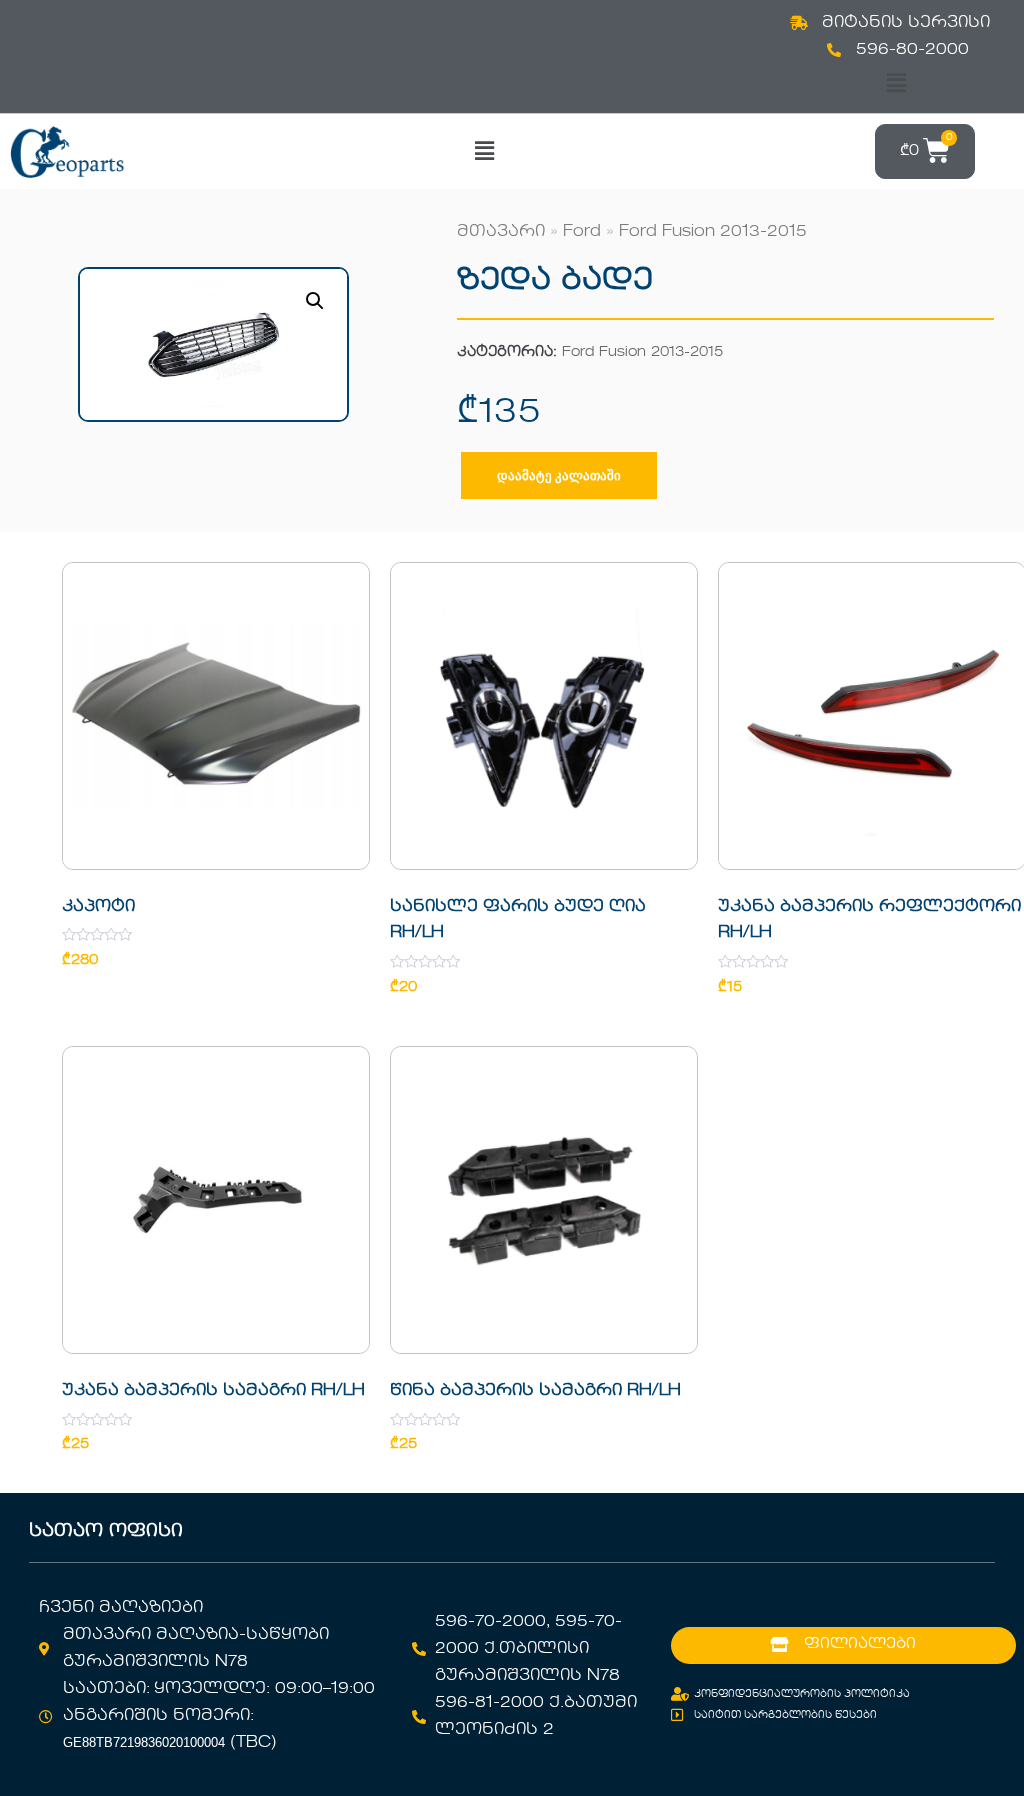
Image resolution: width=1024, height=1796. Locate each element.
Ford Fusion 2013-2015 (713, 232)
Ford (582, 232)
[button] (896, 83)
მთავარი (501, 232)
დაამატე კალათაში (559, 475)
